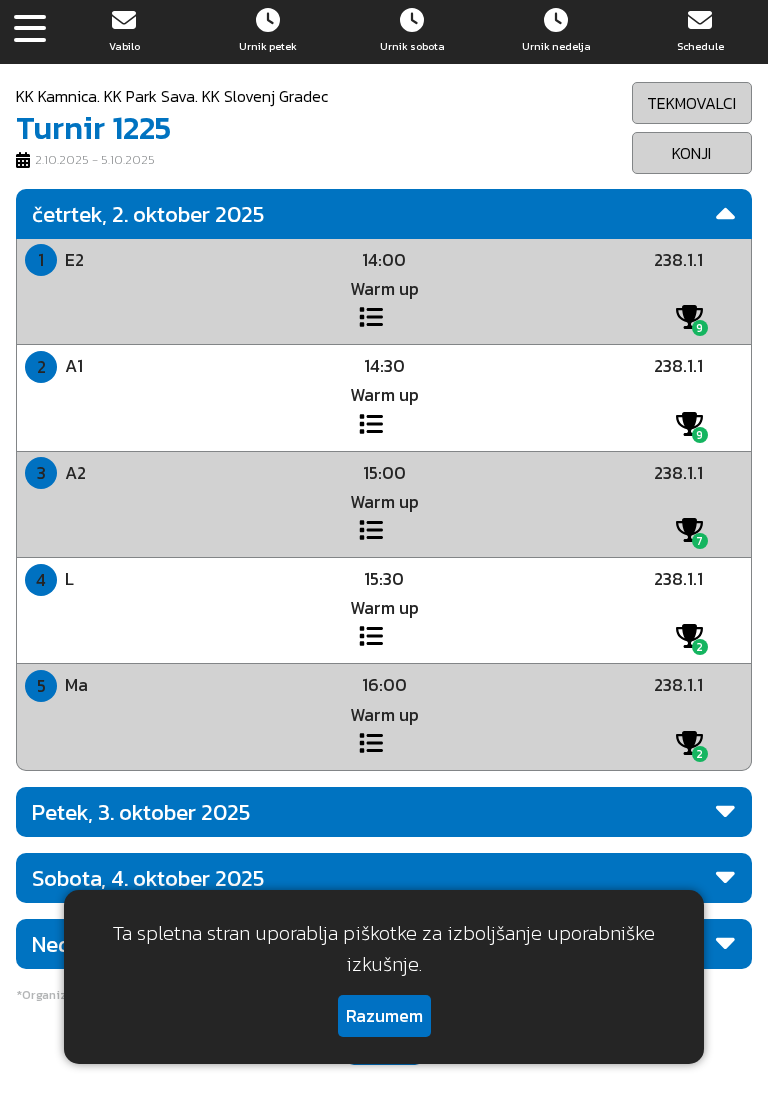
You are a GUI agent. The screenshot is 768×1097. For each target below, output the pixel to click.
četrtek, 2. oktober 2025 (148, 214)
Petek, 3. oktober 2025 (141, 812)
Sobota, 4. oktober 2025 (148, 878)
